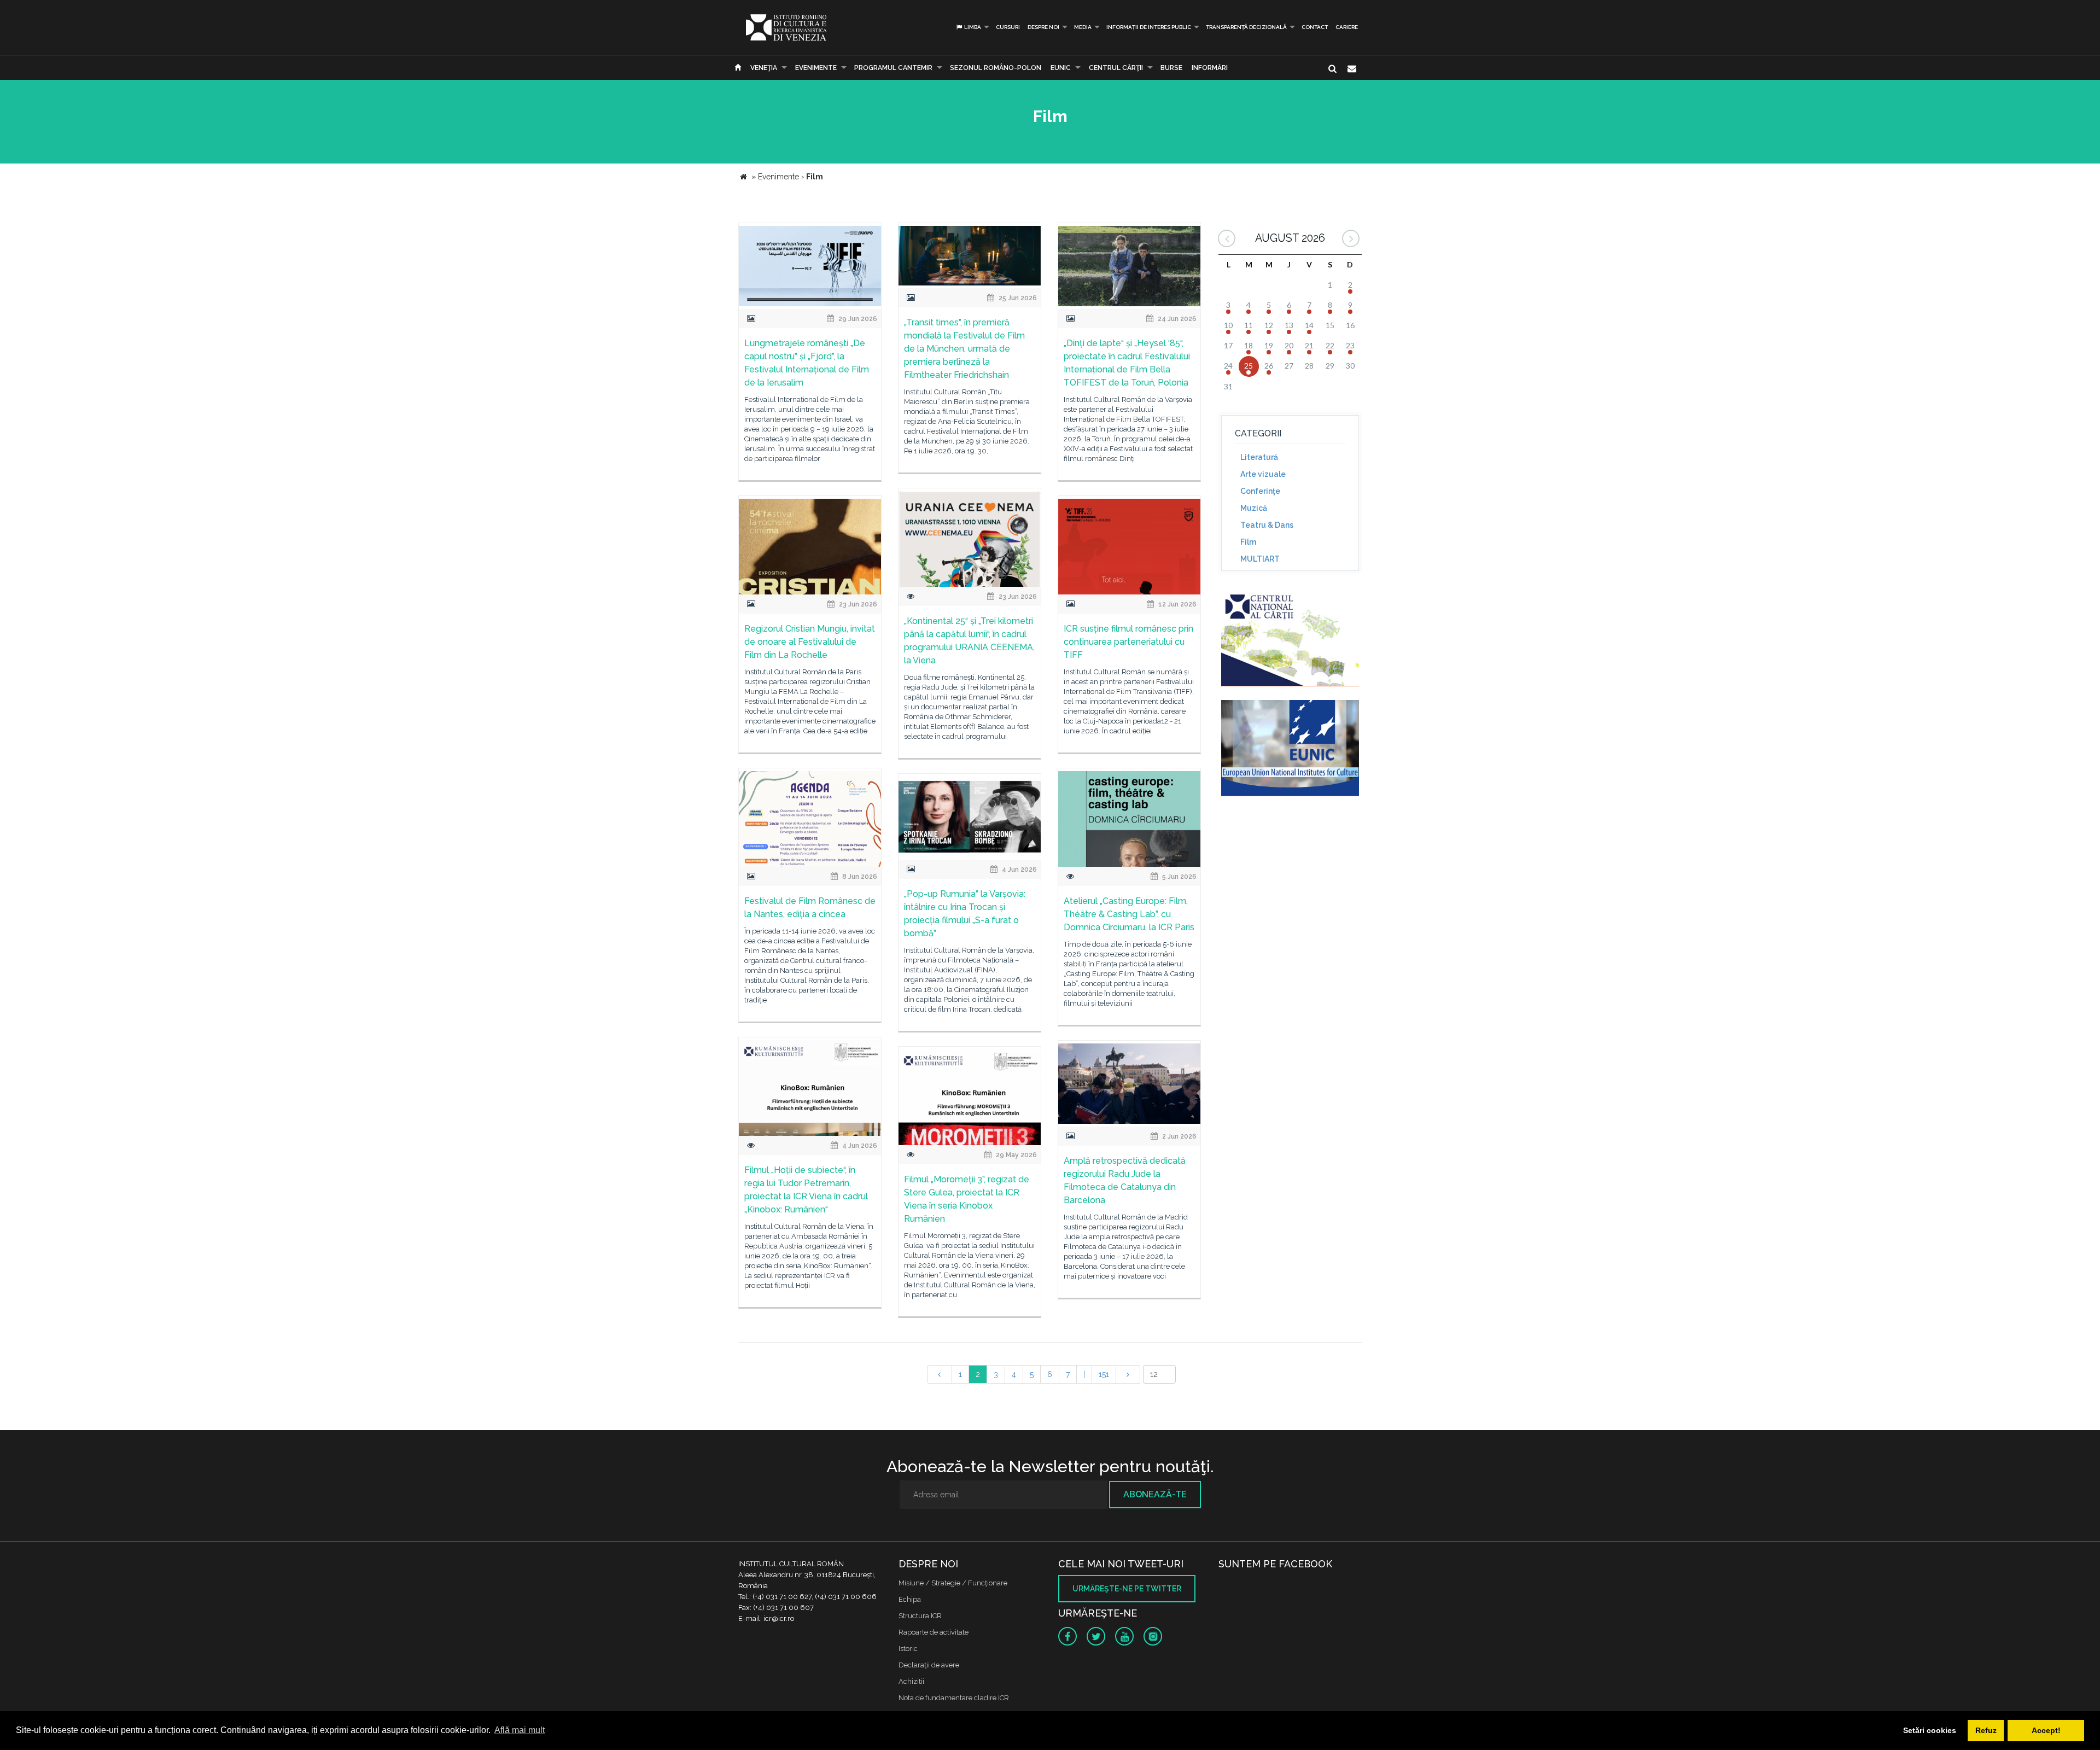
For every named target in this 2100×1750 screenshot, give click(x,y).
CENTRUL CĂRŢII (1116, 68)
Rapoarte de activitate (934, 1632)
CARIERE (1347, 27)
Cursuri (1008, 27)
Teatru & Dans (1267, 525)
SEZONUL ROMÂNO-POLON (996, 68)
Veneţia (764, 68)
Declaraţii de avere (929, 1665)
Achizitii (911, 1681)
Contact (1315, 27)
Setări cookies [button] (1930, 1730)
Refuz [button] (1986, 1730)
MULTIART (1260, 559)
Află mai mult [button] (520, 1730)
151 (1104, 1374)
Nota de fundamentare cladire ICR (954, 1698)
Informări (1210, 68)
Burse (1171, 68)
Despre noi (1043, 27)
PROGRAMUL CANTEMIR (893, 68)
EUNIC (1061, 68)
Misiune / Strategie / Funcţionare (953, 1583)
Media (1083, 27)
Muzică (1254, 508)
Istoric (908, 1649)
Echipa (910, 1599)
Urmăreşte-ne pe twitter (1127, 1589)
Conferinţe (1260, 491)
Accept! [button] (2046, 1730)
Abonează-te (1155, 1494)
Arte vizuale (1263, 474)
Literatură (1259, 457)
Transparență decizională (1246, 27)
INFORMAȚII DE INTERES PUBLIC (1149, 27)
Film (1248, 542)
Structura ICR (920, 1616)
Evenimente (816, 68)
